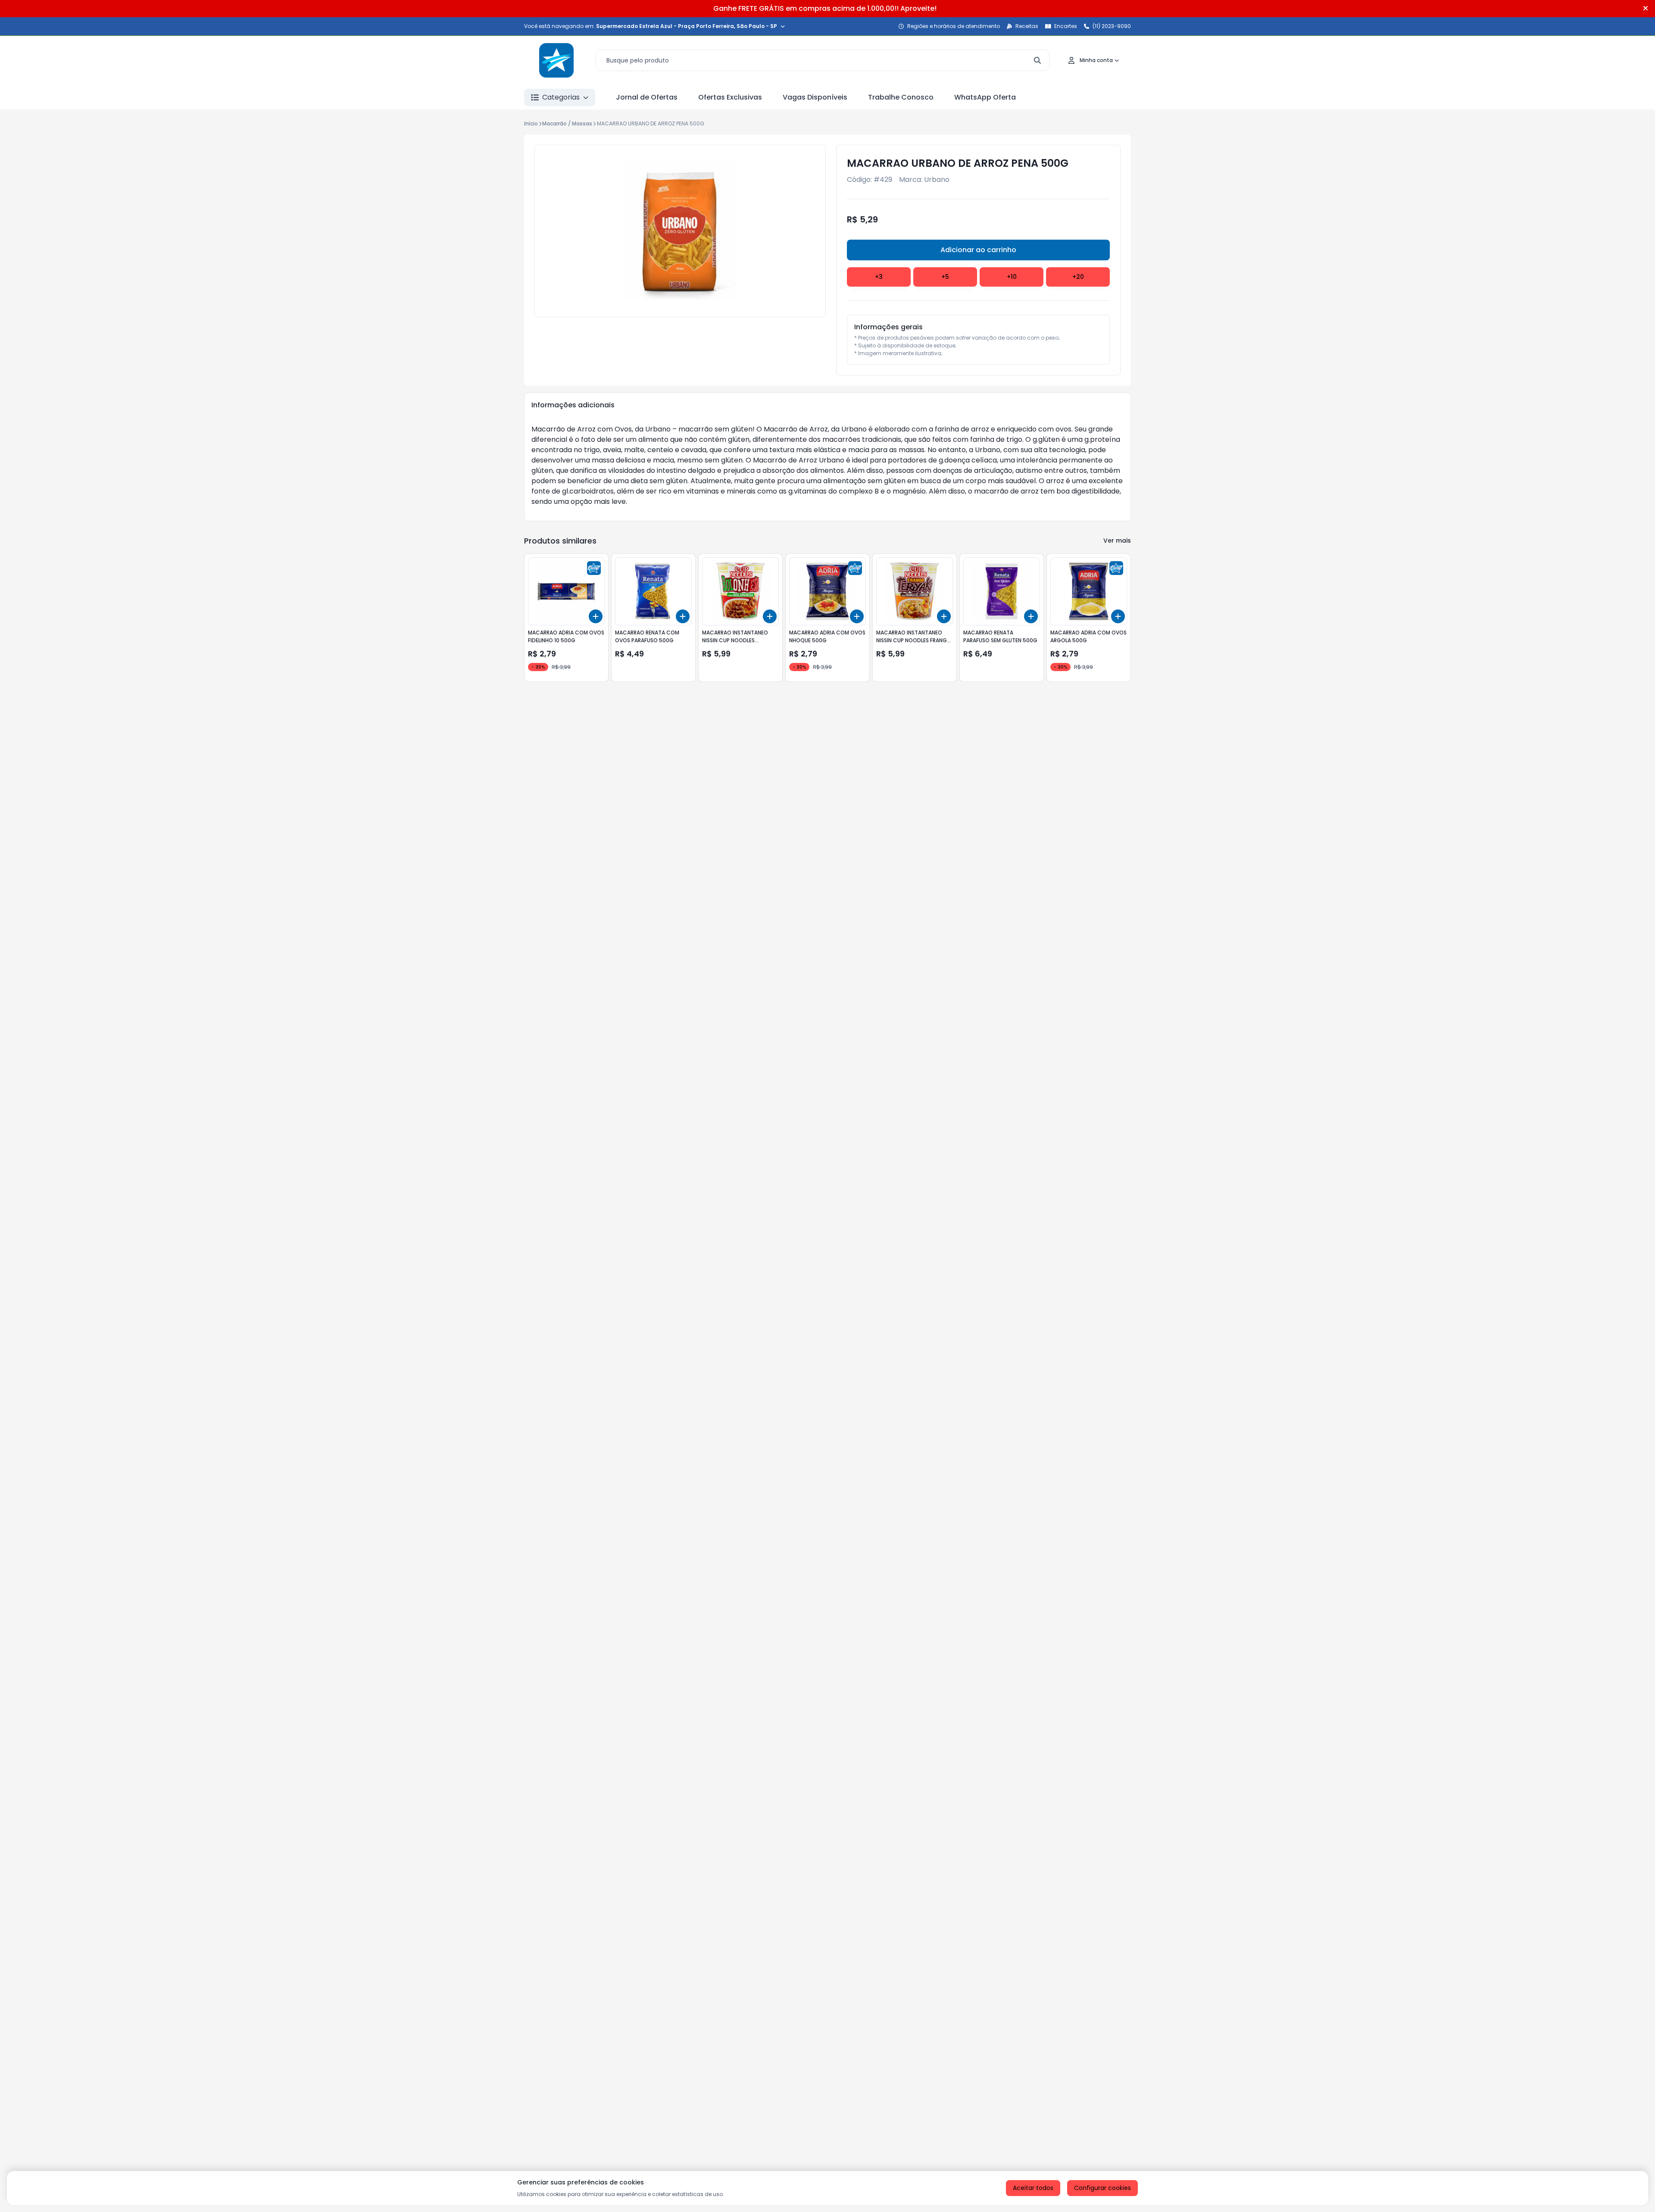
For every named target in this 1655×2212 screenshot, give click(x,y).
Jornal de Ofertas (647, 97)
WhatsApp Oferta (985, 97)
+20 (1078, 277)
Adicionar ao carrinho (978, 250)
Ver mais (1117, 541)
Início (531, 123)
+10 (1012, 277)
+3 (879, 277)
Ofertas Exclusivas (730, 97)
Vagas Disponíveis (815, 97)
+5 (945, 277)
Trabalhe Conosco (901, 97)
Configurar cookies (1102, 2188)
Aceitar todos (1033, 2188)
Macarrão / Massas (567, 123)
